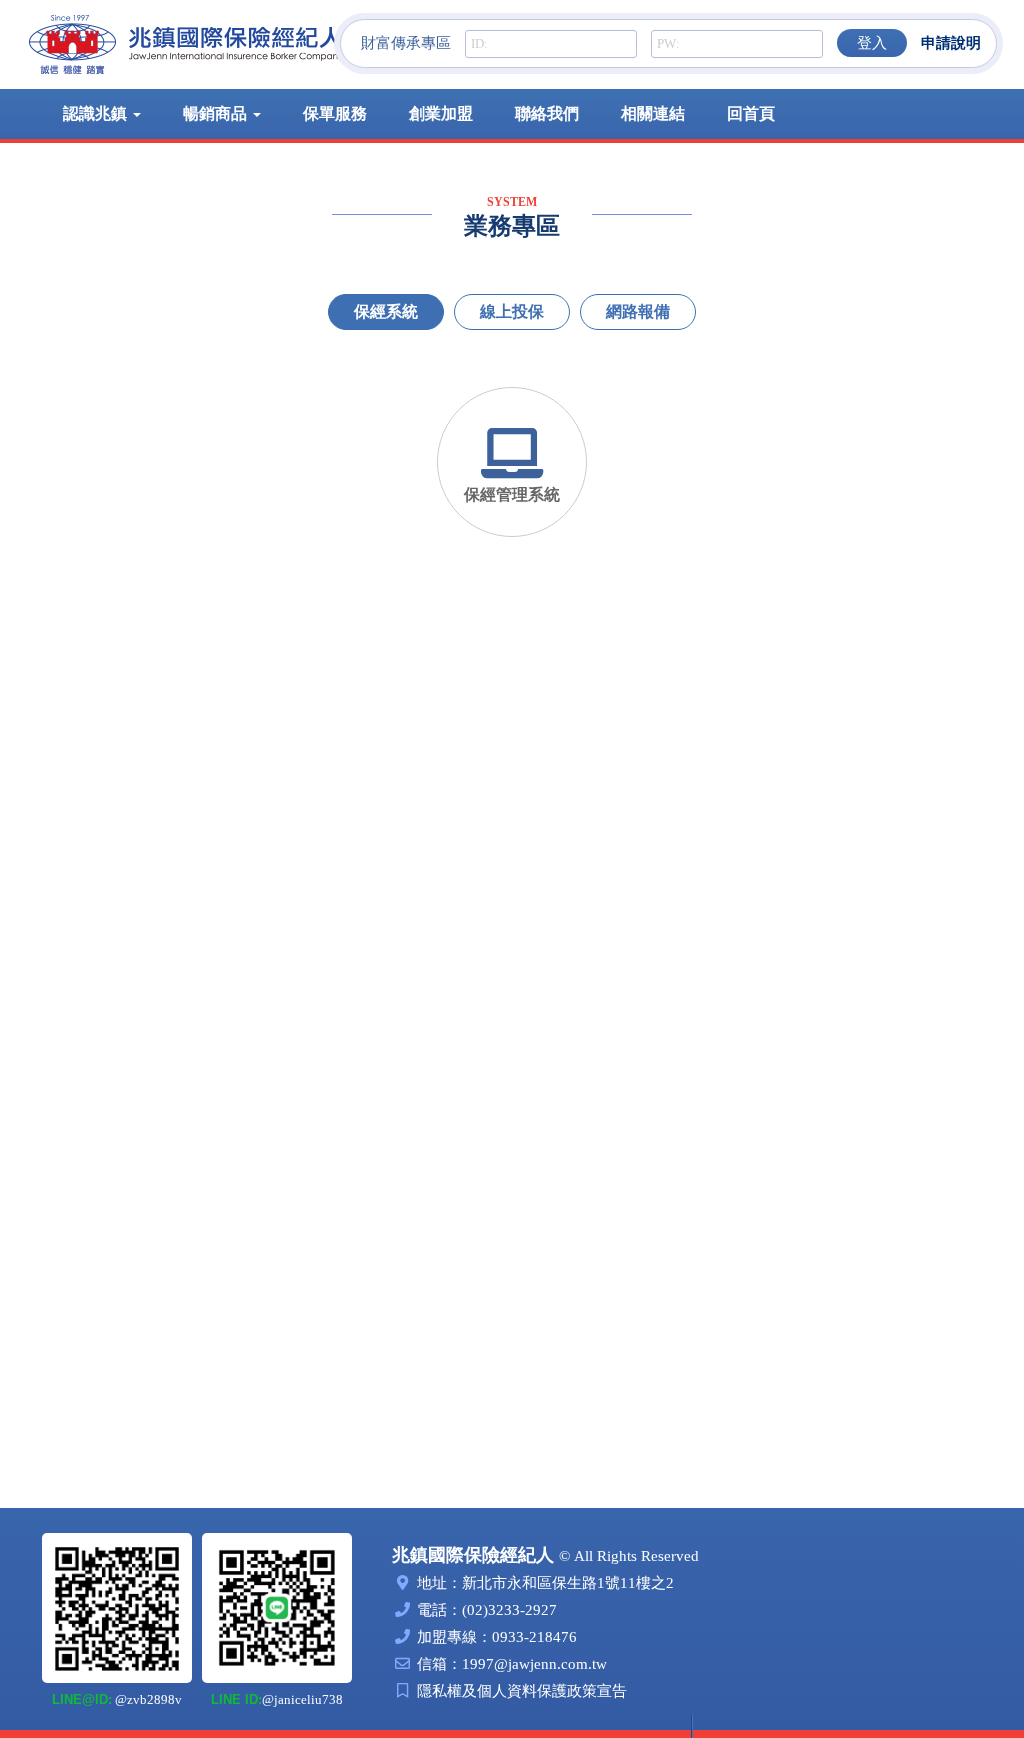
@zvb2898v (117, 1699)
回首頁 (751, 113)
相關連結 (653, 113)
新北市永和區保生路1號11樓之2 (568, 1583)
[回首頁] (187, 44)
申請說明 (951, 43)
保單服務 (335, 113)
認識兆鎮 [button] (97, 113)
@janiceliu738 (277, 1699)
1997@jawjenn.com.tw (534, 1664)
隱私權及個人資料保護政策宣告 (522, 1691)
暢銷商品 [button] (217, 113)
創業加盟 (441, 113)
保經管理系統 (512, 494)
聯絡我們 (547, 113)
